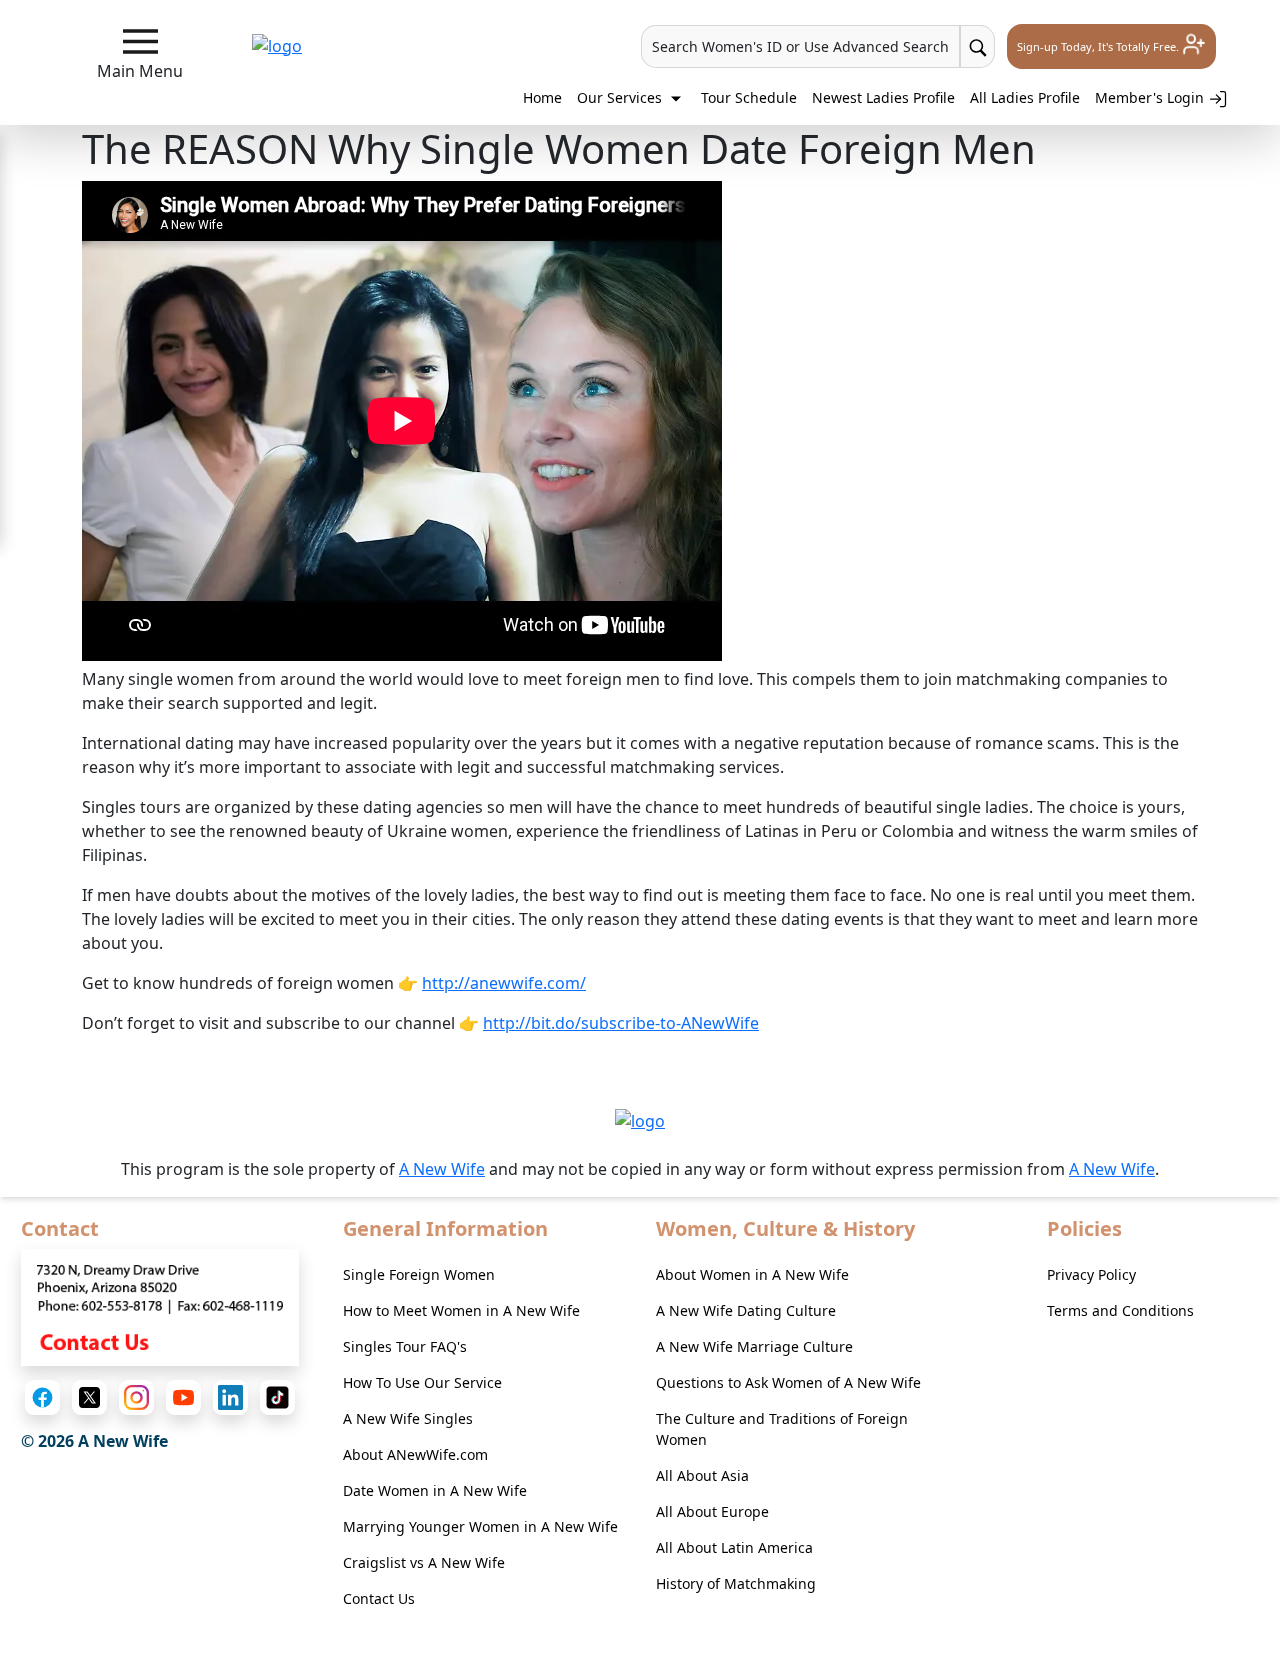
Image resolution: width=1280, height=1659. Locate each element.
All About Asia (702, 1475)
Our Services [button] (621, 97)
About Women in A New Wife (752, 1274)
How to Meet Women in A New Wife (461, 1310)
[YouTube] (183, 1397)
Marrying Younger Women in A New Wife (480, 1526)
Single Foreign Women (419, 1274)
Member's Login (1151, 97)
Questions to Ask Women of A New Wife (788, 1382)
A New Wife (442, 1169)
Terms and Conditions (1120, 1310)
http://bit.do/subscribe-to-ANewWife (621, 1023)
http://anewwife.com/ (504, 983)
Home (542, 97)
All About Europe (712, 1511)
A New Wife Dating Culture (746, 1310)
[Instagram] (136, 1397)
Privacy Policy (1091, 1274)
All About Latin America (734, 1547)
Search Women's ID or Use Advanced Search (800, 46)
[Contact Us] (160, 1306)
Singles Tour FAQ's (405, 1346)
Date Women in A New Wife (435, 1490)
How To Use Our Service (422, 1382)
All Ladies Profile (1025, 97)
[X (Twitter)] (89, 1397)
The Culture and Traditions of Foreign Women (782, 1429)
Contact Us (379, 1598)
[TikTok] (277, 1397)
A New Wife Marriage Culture (754, 1346)
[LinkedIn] (230, 1397)
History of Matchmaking (736, 1583)
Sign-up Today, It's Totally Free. (1099, 46)
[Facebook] (42, 1397)
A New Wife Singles (408, 1418)
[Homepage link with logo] (640, 1120)
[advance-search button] (977, 46)
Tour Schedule (749, 97)
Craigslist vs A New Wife (424, 1562)
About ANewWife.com (415, 1454)
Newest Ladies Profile (883, 97)
